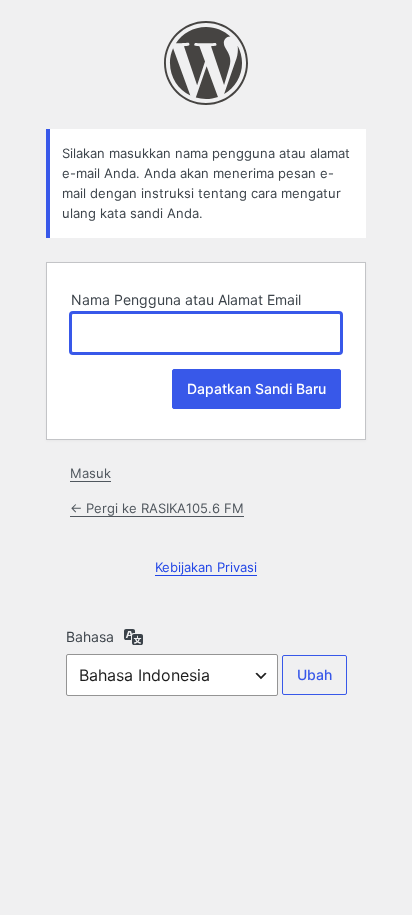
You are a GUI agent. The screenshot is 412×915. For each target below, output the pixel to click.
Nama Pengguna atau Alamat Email (186, 299)
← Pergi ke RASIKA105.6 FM (157, 508)
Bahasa (90, 636)
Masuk (90, 473)
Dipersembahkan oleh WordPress (206, 63)
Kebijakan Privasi (206, 567)
